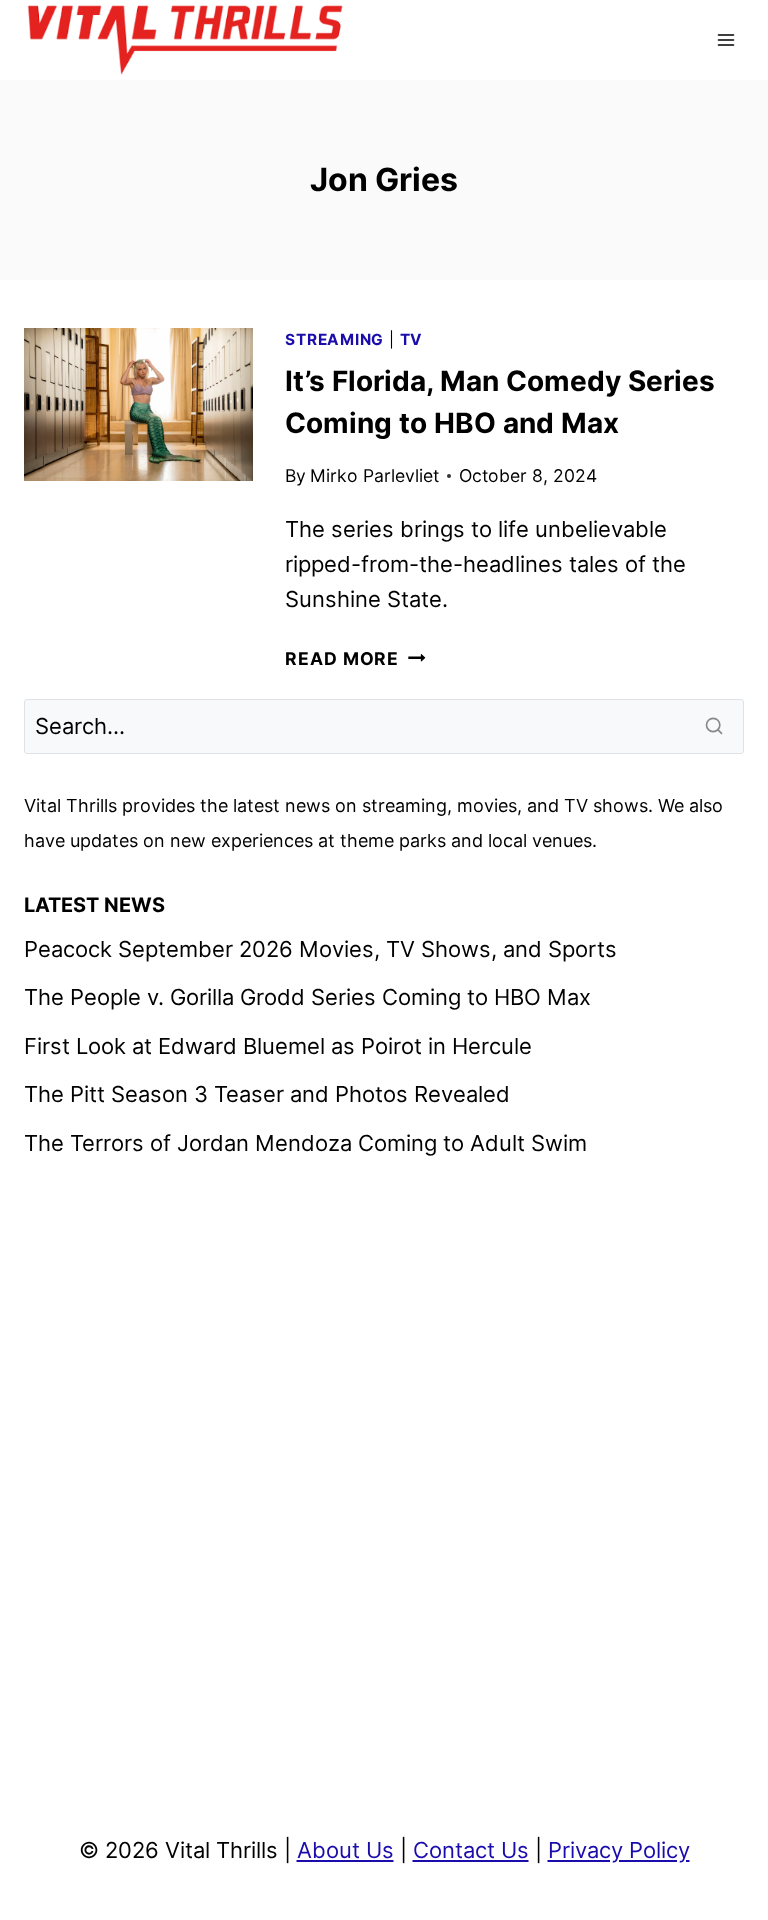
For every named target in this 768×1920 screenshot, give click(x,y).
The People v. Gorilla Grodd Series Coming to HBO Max (307, 997)
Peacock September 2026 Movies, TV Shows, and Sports (320, 949)
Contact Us (471, 1850)
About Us (345, 1850)
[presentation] (138, 404)
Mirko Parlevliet (374, 475)
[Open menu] (725, 39)
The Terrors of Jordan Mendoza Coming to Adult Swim (305, 1143)
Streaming (334, 339)
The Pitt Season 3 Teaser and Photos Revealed (267, 1094)
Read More (355, 658)
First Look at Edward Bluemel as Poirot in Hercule (278, 1046)
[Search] (716, 726)
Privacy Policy (619, 1850)
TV (412, 339)
